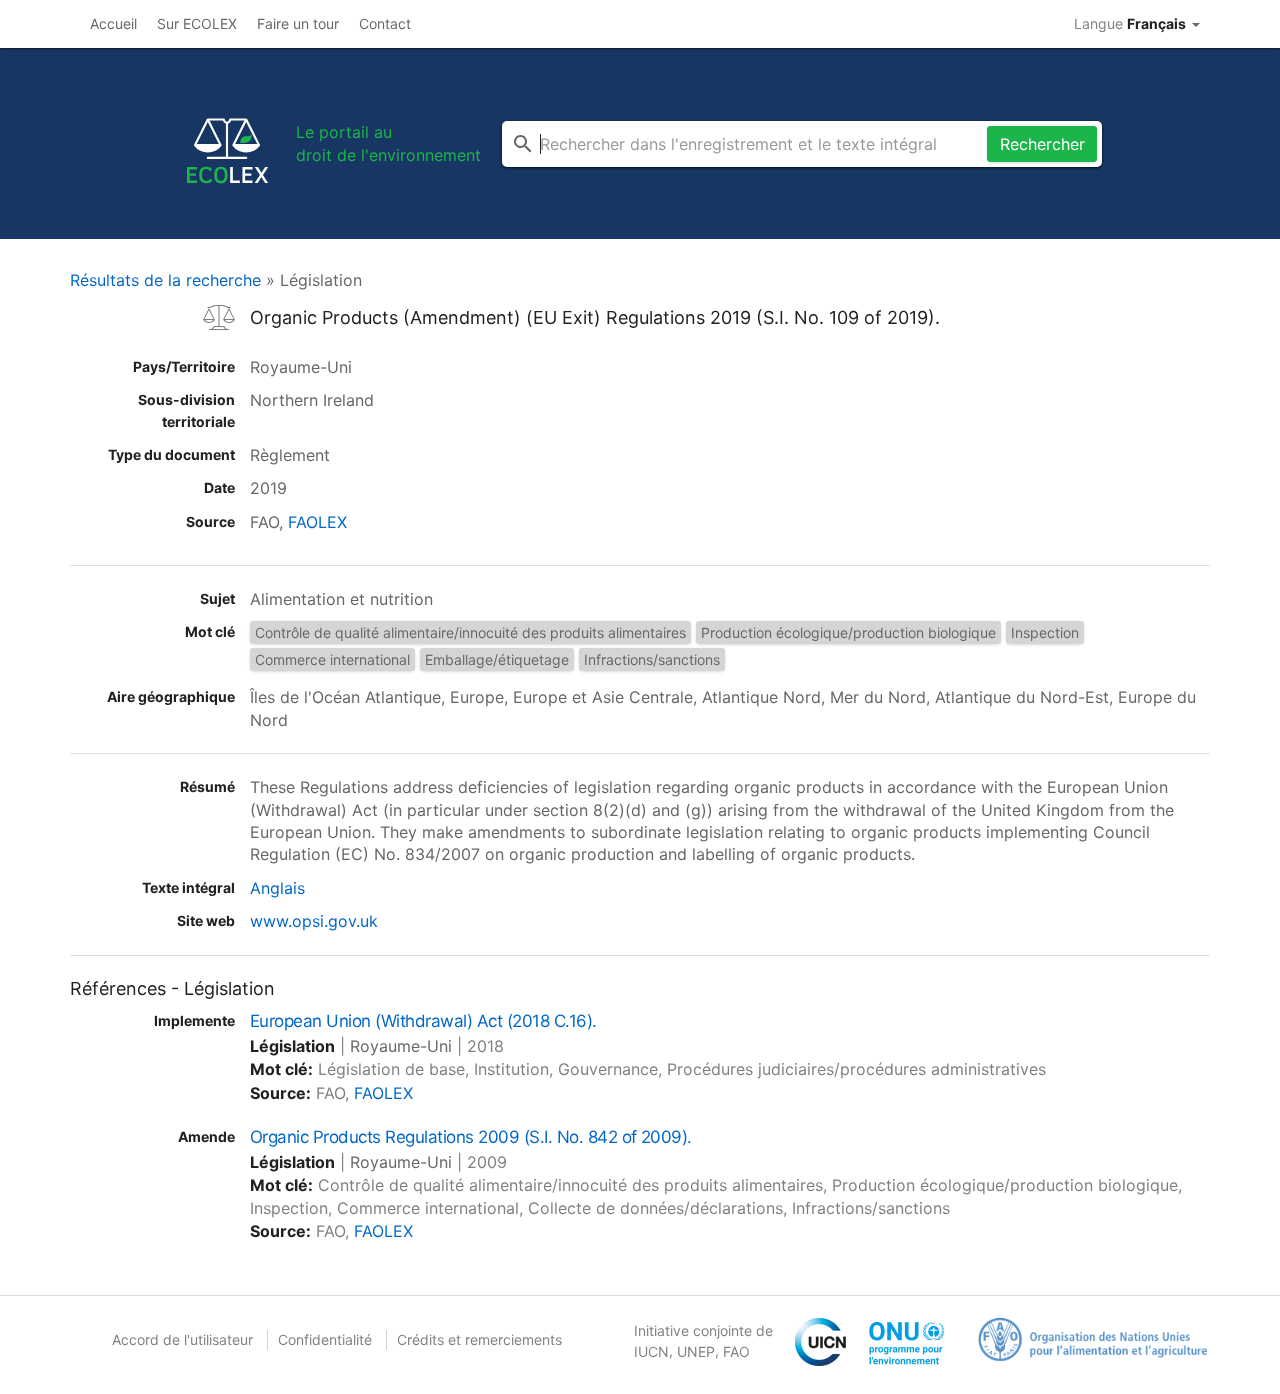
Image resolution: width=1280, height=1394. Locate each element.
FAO (736, 1351)
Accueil (113, 23)
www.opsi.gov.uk (314, 921)
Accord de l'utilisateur (182, 1339)
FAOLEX (317, 522)
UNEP (696, 1351)
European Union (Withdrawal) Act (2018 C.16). (423, 1021)
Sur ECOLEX (197, 23)
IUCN (651, 1351)
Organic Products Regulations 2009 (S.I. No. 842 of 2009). (471, 1137)
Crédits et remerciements (479, 1339)
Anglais (277, 888)
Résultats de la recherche (165, 280)
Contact (385, 23)
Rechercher (1042, 144)
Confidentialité (325, 1339)
